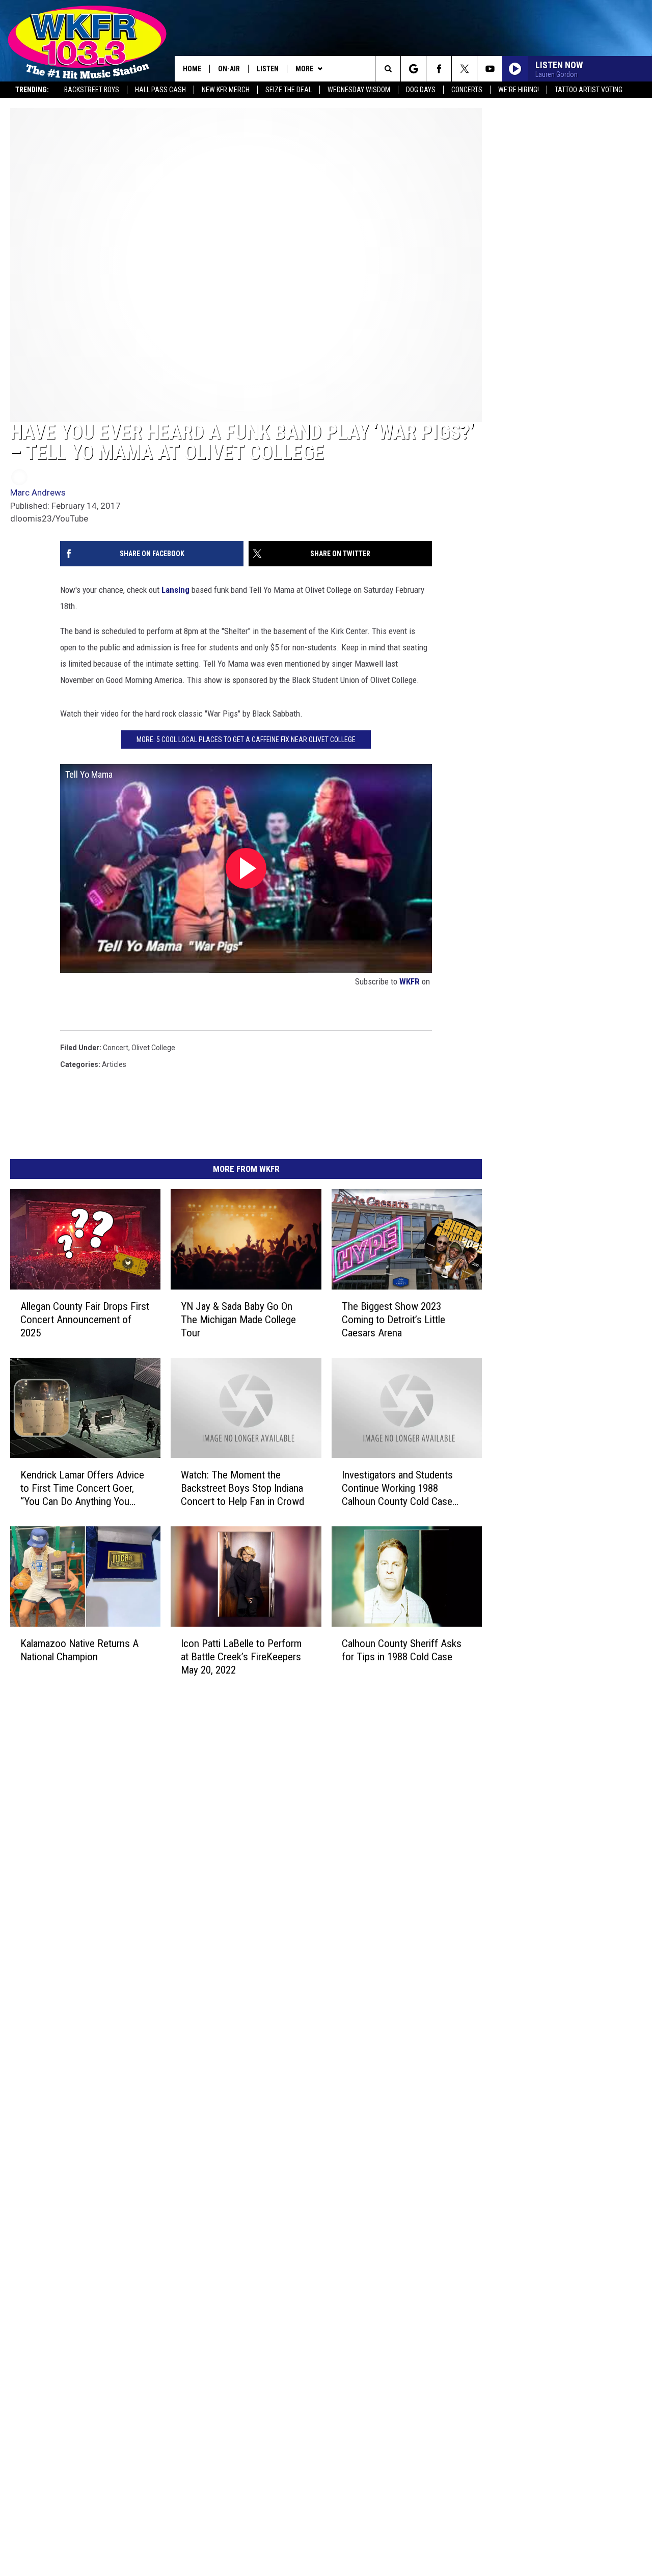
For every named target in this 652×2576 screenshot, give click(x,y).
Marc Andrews (38, 492)
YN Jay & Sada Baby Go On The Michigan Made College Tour (238, 1320)
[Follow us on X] (464, 69)
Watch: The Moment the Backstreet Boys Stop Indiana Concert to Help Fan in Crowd (242, 1488)
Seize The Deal (289, 90)
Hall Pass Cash (160, 90)
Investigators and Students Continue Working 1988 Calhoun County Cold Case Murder (397, 1488)
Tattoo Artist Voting (589, 90)
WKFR (410, 981)
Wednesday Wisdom (359, 90)
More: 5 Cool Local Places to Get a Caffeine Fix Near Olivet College (246, 739)
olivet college (153, 1048)
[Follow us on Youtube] (490, 69)
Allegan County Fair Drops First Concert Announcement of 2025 (85, 1320)
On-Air (229, 69)
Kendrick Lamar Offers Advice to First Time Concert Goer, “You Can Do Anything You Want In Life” (82, 1488)
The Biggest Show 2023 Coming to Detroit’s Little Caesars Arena (393, 1320)
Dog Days (421, 90)
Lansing (175, 590)
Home (192, 69)
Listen (268, 69)
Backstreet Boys (92, 90)
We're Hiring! (519, 90)
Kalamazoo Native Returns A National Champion (79, 1650)
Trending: (32, 90)
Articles (114, 1064)
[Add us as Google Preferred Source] (413, 69)
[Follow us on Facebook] (439, 69)
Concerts (467, 90)
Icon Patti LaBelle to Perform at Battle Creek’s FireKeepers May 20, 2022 (241, 1657)
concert (116, 1048)
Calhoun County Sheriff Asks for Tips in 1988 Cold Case (402, 1650)
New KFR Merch (226, 90)
